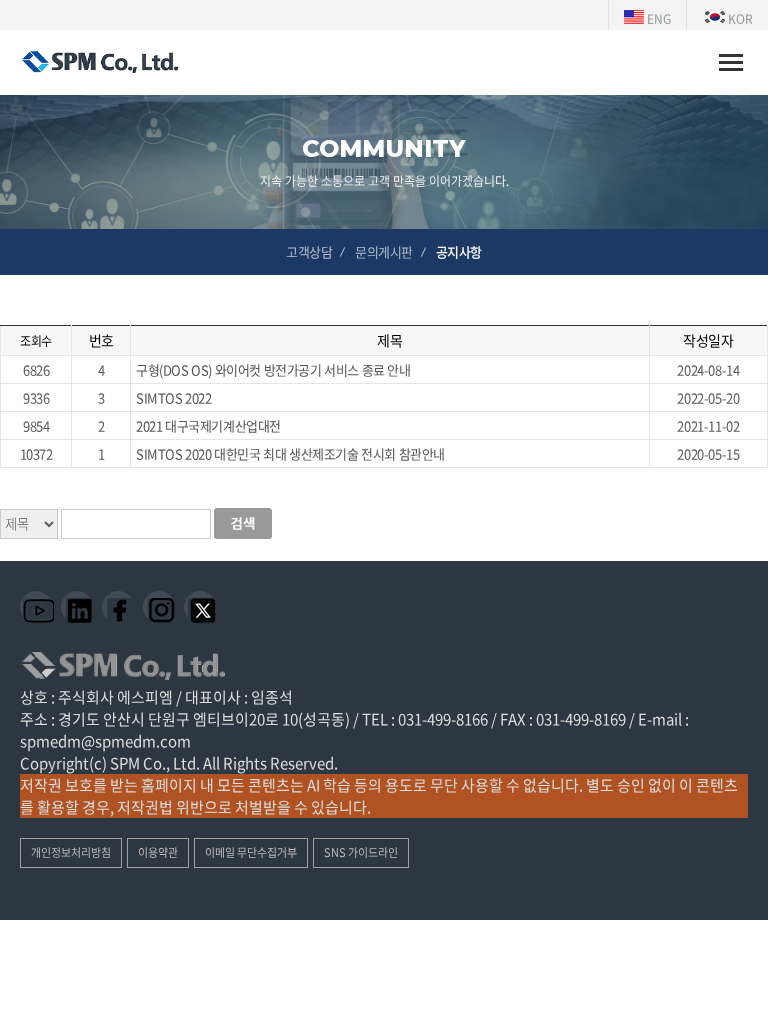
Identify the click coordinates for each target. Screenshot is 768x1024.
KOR (739, 19)
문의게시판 (384, 251)
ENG (657, 19)
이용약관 (158, 852)
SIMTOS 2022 (174, 397)
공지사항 (459, 251)
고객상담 (309, 251)
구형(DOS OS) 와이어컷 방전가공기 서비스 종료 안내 (273, 369)
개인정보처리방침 (71, 852)
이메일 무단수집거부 (251, 852)
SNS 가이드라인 (361, 852)
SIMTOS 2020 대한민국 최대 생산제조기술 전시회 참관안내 (290, 453)
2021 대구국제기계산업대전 (208, 425)
